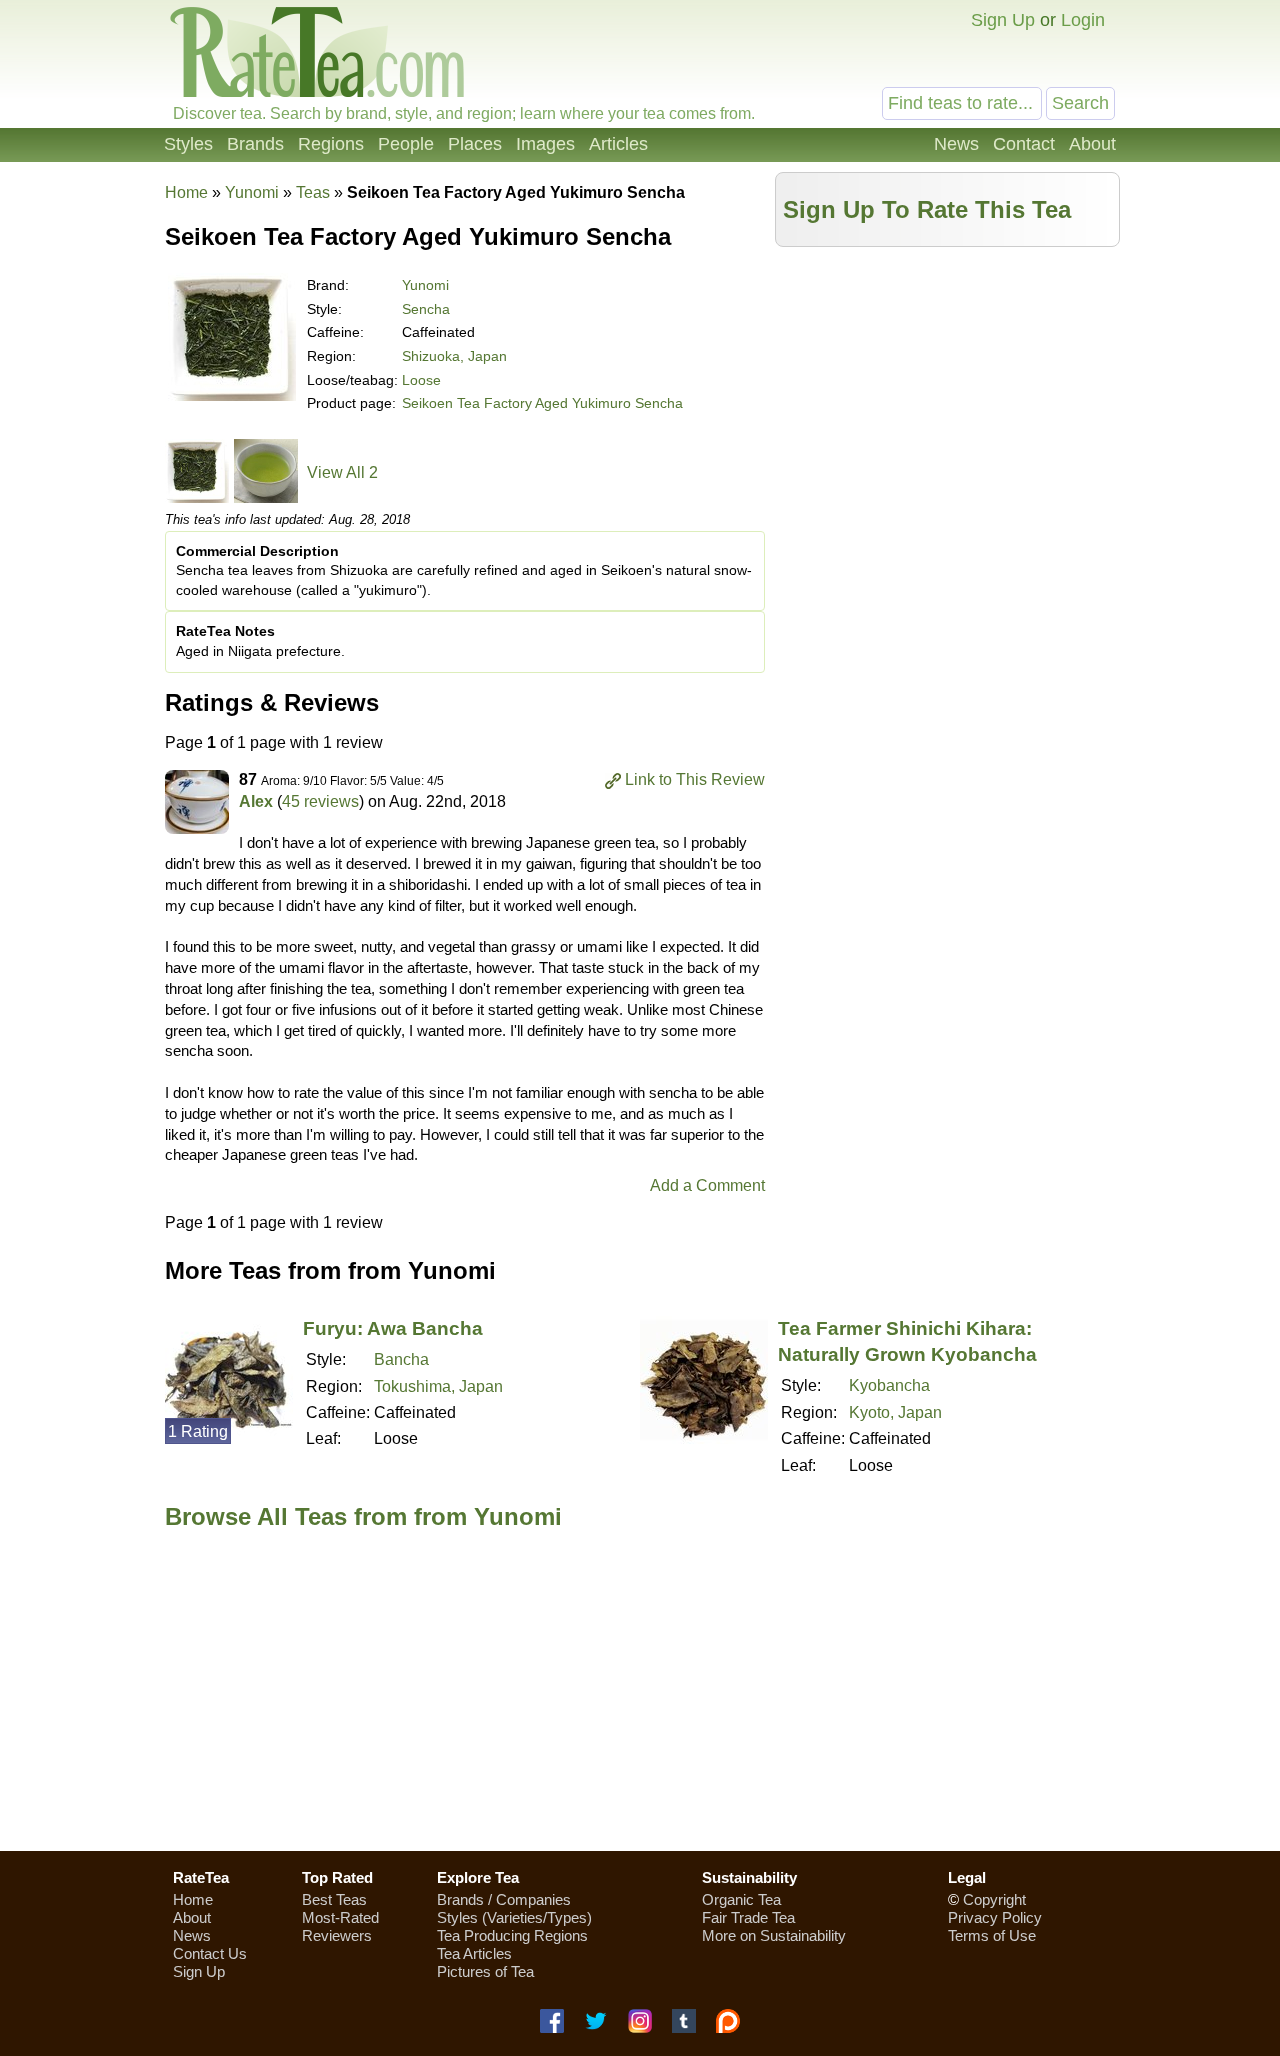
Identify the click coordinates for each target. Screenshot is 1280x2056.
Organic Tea (741, 1899)
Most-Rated (340, 1917)
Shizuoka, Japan (454, 356)
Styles (188, 144)
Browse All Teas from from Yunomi (363, 1516)
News (956, 144)
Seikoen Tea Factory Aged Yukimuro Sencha (542, 403)
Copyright (994, 1899)
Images (545, 144)
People (406, 144)
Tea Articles (474, 1953)
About (1092, 144)
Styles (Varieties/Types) (514, 1917)
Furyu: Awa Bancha (393, 1328)
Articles (618, 144)
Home (186, 192)
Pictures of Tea (485, 1971)
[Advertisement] (948, 397)
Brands (255, 144)
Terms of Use (992, 1935)
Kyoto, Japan (895, 1412)
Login (1083, 20)
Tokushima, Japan (438, 1386)
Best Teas (334, 1899)
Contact (1024, 144)
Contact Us (210, 1953)
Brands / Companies (504, 1899)
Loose (421, 380)
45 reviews (320, 801)
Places (475, 144)
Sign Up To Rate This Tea (927, 209)
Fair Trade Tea (748, 1917)
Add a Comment (707, 1185)
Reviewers (337, 1935)
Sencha (426, 309)
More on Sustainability (774, 1935)
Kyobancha (889, 1385)
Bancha (401, 1359)
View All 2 (342, 472)
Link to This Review (695, 779)
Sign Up (1003, 20)
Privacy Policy (995, 1917)
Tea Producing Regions (512, 1935)
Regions (331, 144)
